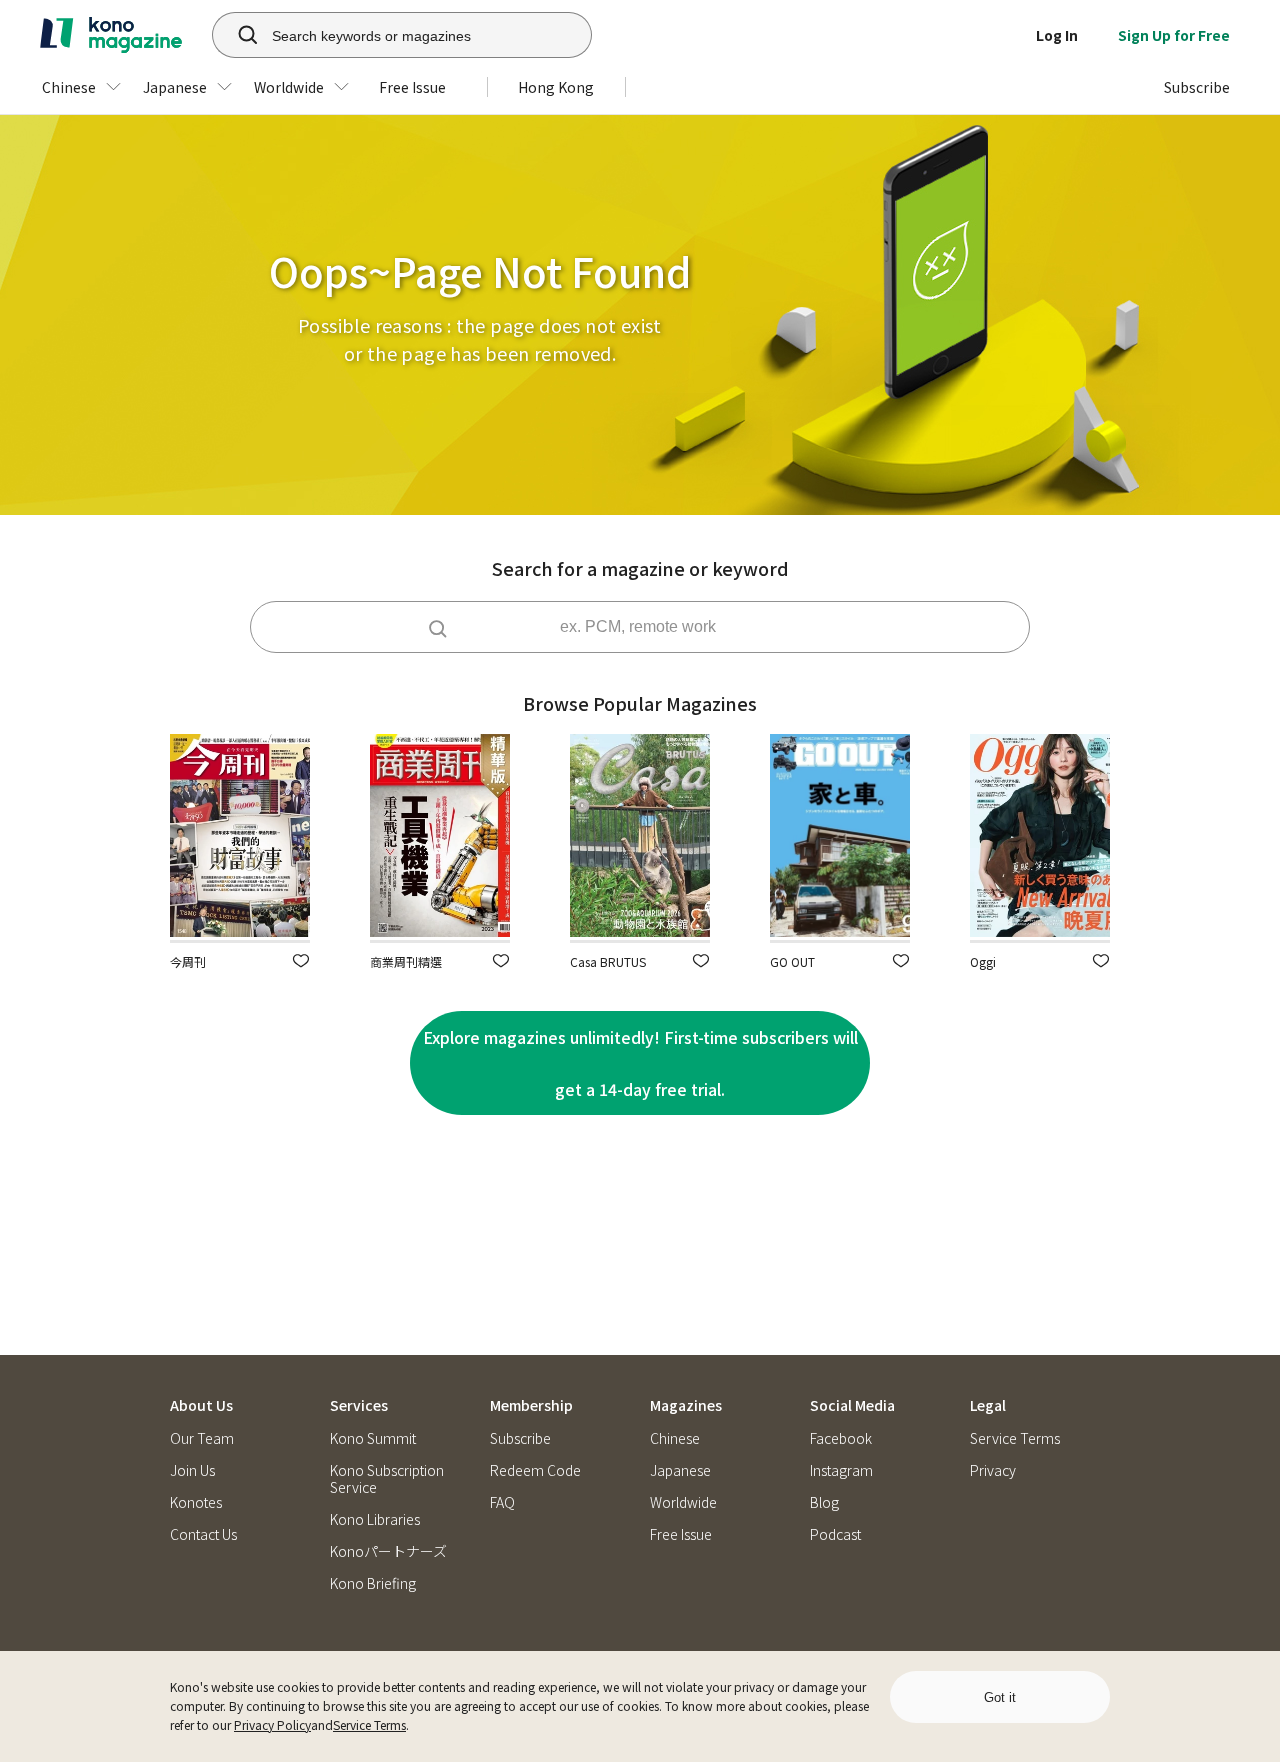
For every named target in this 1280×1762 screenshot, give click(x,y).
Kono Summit (373, 1438)
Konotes (196, 1502)
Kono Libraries (375, 1519)
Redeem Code (535, 1470)
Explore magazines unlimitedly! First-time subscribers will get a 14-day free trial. (640, 1063)
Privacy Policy (272, 1724)
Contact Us (203, 1534)
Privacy (993, 1470)
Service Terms (369, 1724)
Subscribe (520, 1438)
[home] (111, 35)
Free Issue (681, 1534)
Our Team (202, 1438)
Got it (1000, 1697)
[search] (237, 35)
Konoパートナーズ (388, 1551)
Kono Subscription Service (387, 1479)
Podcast (835, 1534)
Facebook (841, 1438)
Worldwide (683, 1502)
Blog (824, 1502)
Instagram (841, 1470)
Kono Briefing (373, 1583)
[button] (301, 960)
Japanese (680, 1470)
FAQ (502, 1502)
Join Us (192, 1470)
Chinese (675, 1438)
